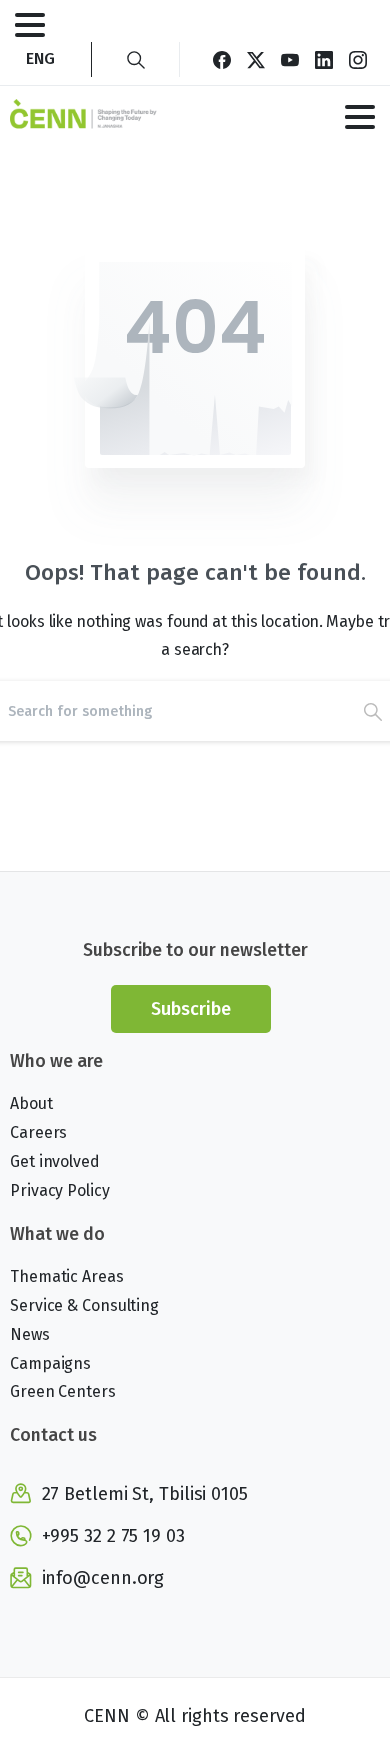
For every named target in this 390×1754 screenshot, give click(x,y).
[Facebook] (222, 59)
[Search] (136, 59)
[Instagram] (358, 59)
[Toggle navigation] (30, 25)
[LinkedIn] (324, 59)
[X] (256, 59)
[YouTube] (290, 59)
